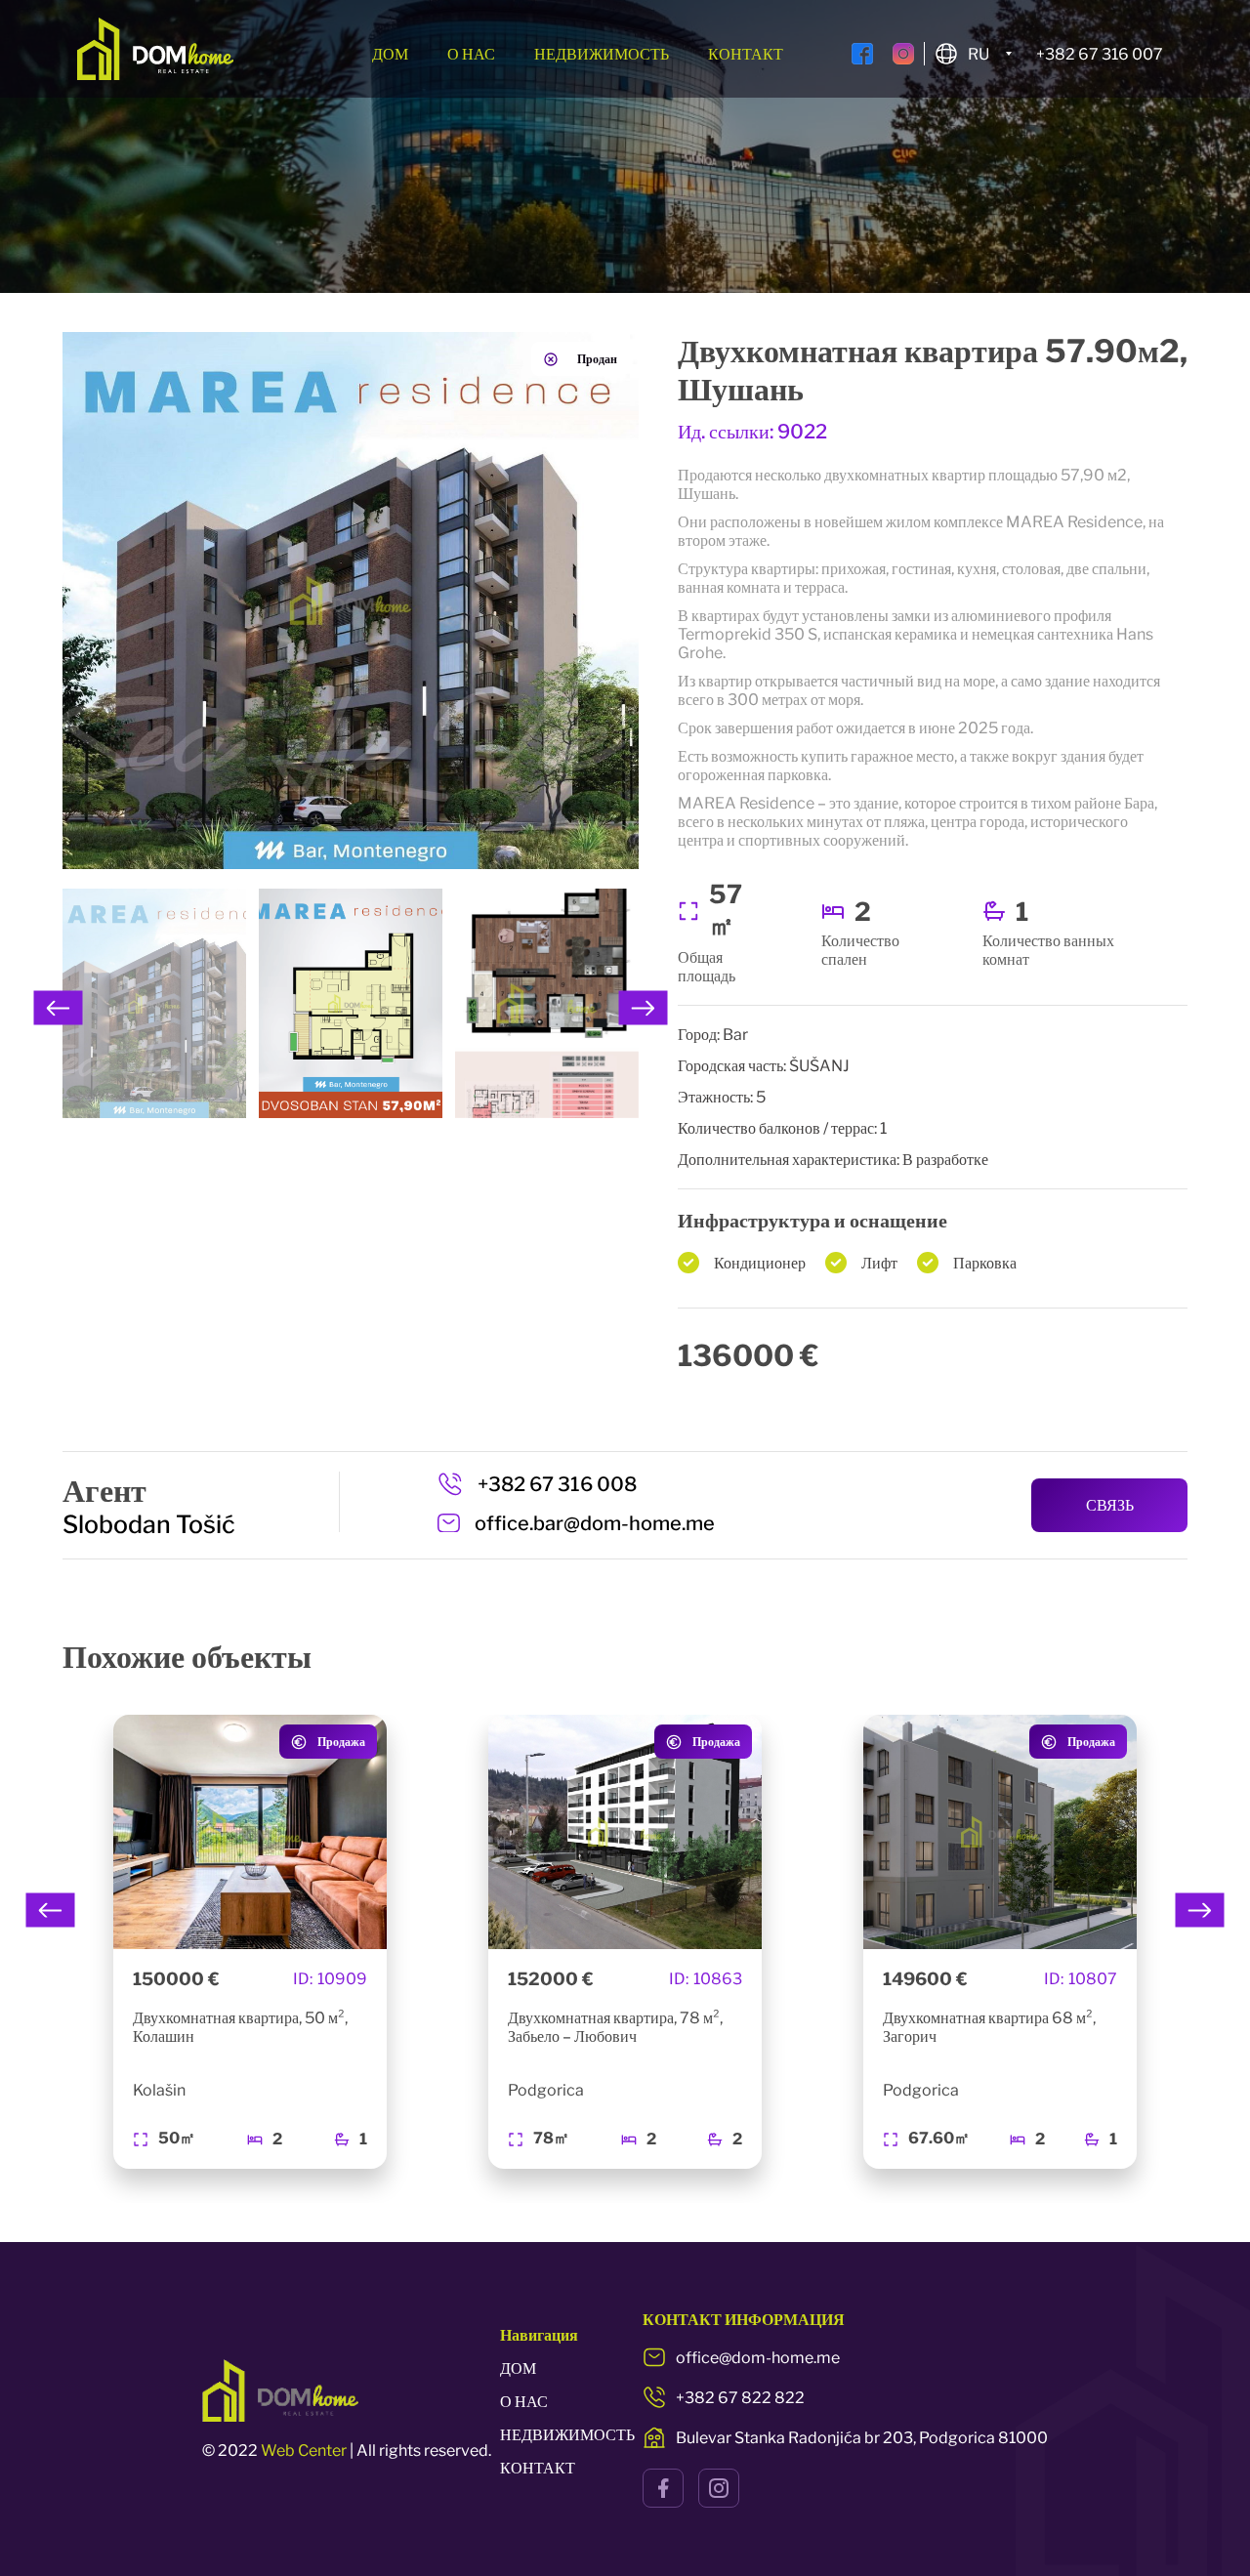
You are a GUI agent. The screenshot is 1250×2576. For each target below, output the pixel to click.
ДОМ (390, 54)
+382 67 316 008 (557, 1484)
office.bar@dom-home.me (595, 1523)
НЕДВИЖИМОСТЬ (602, 54)
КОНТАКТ (746, 54)
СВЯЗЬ (1110, 1505)
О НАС (471, 54)
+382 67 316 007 (1100, 54)
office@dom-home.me (758, 2358)
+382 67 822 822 (740, 2398)
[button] (59, 1008)
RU (979, 54)
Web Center (304, 2451)
